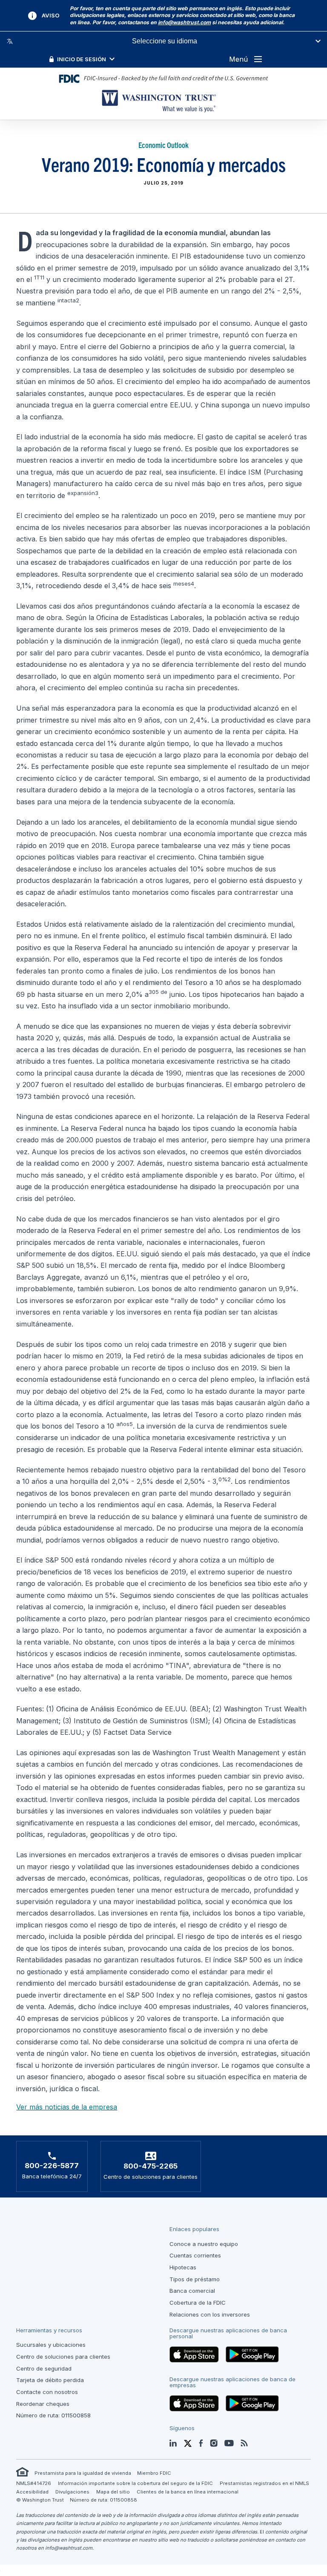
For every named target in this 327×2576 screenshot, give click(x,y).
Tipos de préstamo (195, 2279)
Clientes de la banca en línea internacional (188, 2492)
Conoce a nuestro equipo (204, 2244)
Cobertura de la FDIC (198, 2303)
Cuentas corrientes (195, 2255)
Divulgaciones (72, 2492)
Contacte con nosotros (47, 2392)
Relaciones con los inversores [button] (210, 2314)
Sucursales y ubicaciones (51, 2345)
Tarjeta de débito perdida (50, 2380)
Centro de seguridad (44, 2368)
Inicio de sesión (82, 59)
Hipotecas (183, 2267)
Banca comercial (192, 2291)
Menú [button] (238, 59)
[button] (184, 22)
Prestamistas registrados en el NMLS (264, 2483)
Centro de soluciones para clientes (63, 2357)
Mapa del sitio (113, 2492)
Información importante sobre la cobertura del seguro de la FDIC (135, 2483)
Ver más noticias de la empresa (67, 2107)
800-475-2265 (151, 2166)
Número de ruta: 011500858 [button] (53, 2415)
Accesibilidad (32, 2492)
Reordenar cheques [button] (43, 2404)
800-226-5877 (52, 2166)
